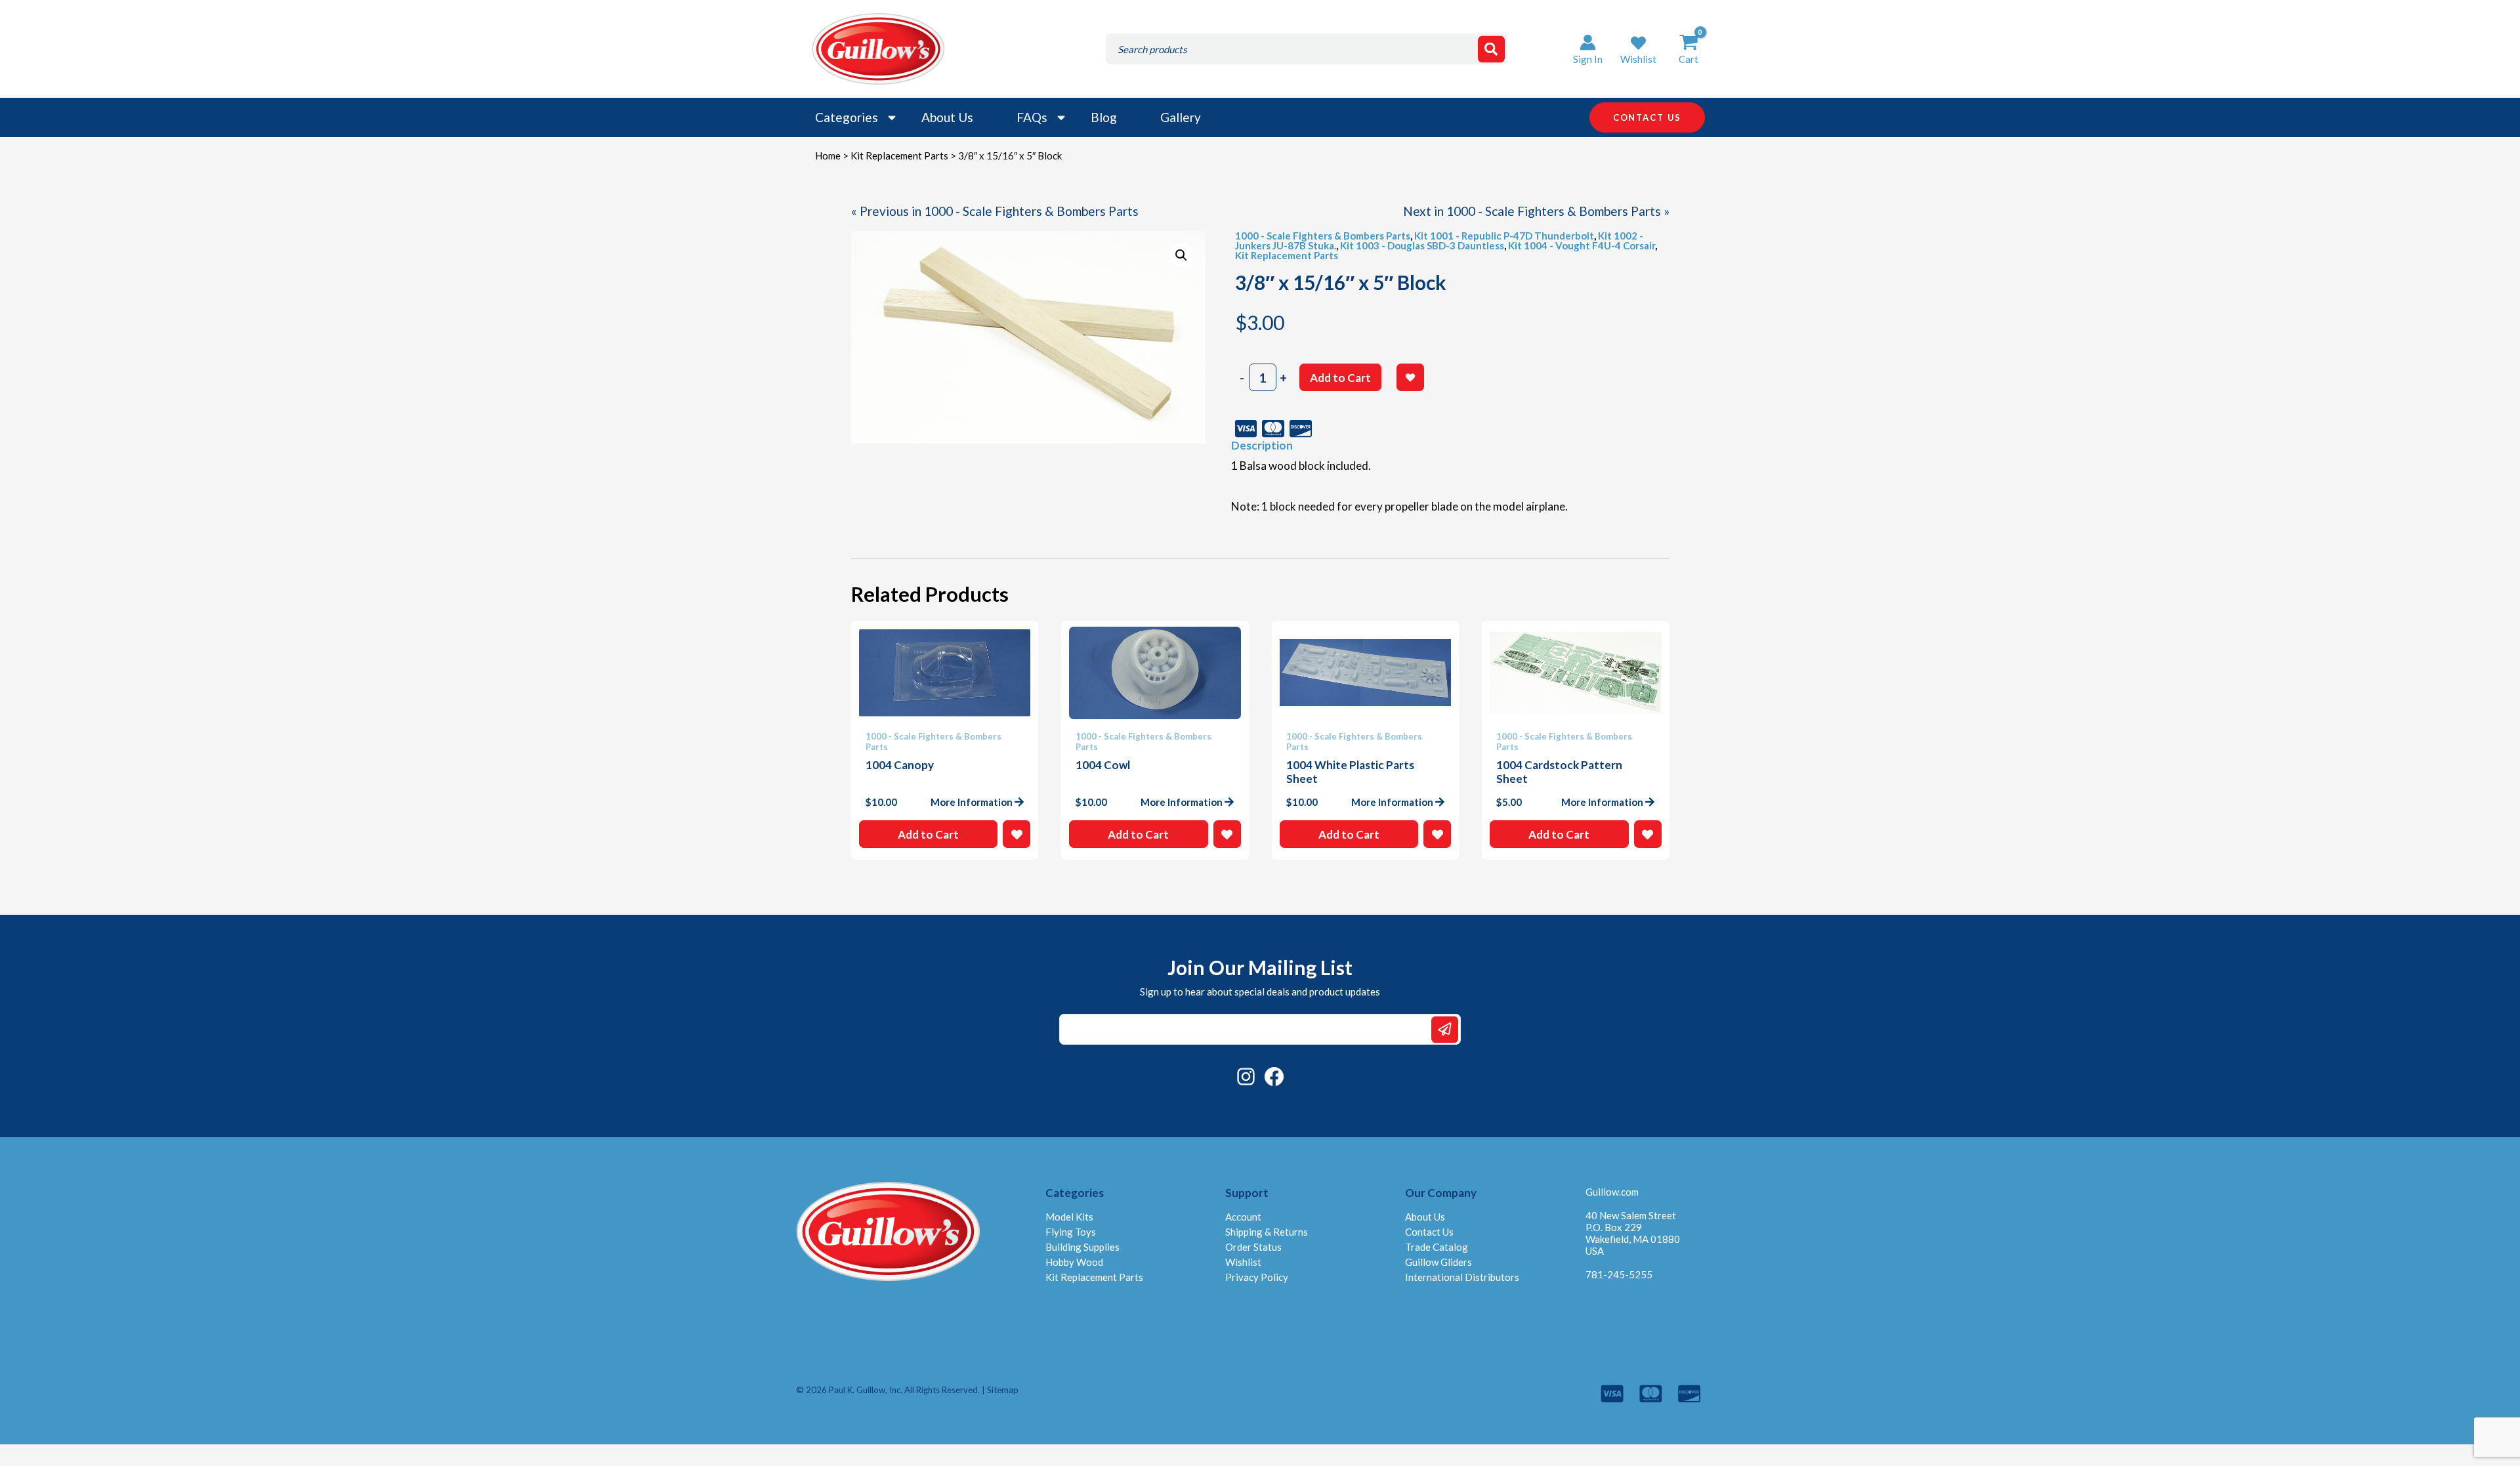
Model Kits (1069, 1217)
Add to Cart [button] (928, 834)
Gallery (1181, 117)
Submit (1445, 1029)
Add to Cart (1340, 378)
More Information (972, 802)
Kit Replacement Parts (899, 156)
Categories (847, 117)
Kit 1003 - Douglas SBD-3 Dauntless (1422, 245)
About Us (947, 117)
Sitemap (1003, 1390)
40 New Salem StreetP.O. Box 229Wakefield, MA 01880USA (1633, 1233)
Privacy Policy (1257, 1277)
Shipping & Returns (1267, 1232)
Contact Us (1429, 1232)
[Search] (1491, 49)
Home (828, 156)
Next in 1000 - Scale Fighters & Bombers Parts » (1536, 211)
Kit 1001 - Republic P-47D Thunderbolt (1504, 236)
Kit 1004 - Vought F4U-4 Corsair (1582, 245)
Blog (1104, 117)
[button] (1638, 49)
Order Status (1253, 1247)
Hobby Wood (1074, 1262)
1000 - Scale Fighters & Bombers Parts (1323, 236)
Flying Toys (1071, 1232)
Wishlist (1243, 1262)
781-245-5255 (1619, 1274)
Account (1243, 1217)
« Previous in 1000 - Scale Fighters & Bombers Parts (995, 211)
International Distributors (1462, 1277)
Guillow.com (1612, 1192)
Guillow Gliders (1438, 1262)
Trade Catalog (1437, 1247)
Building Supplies (1082, 1247)
